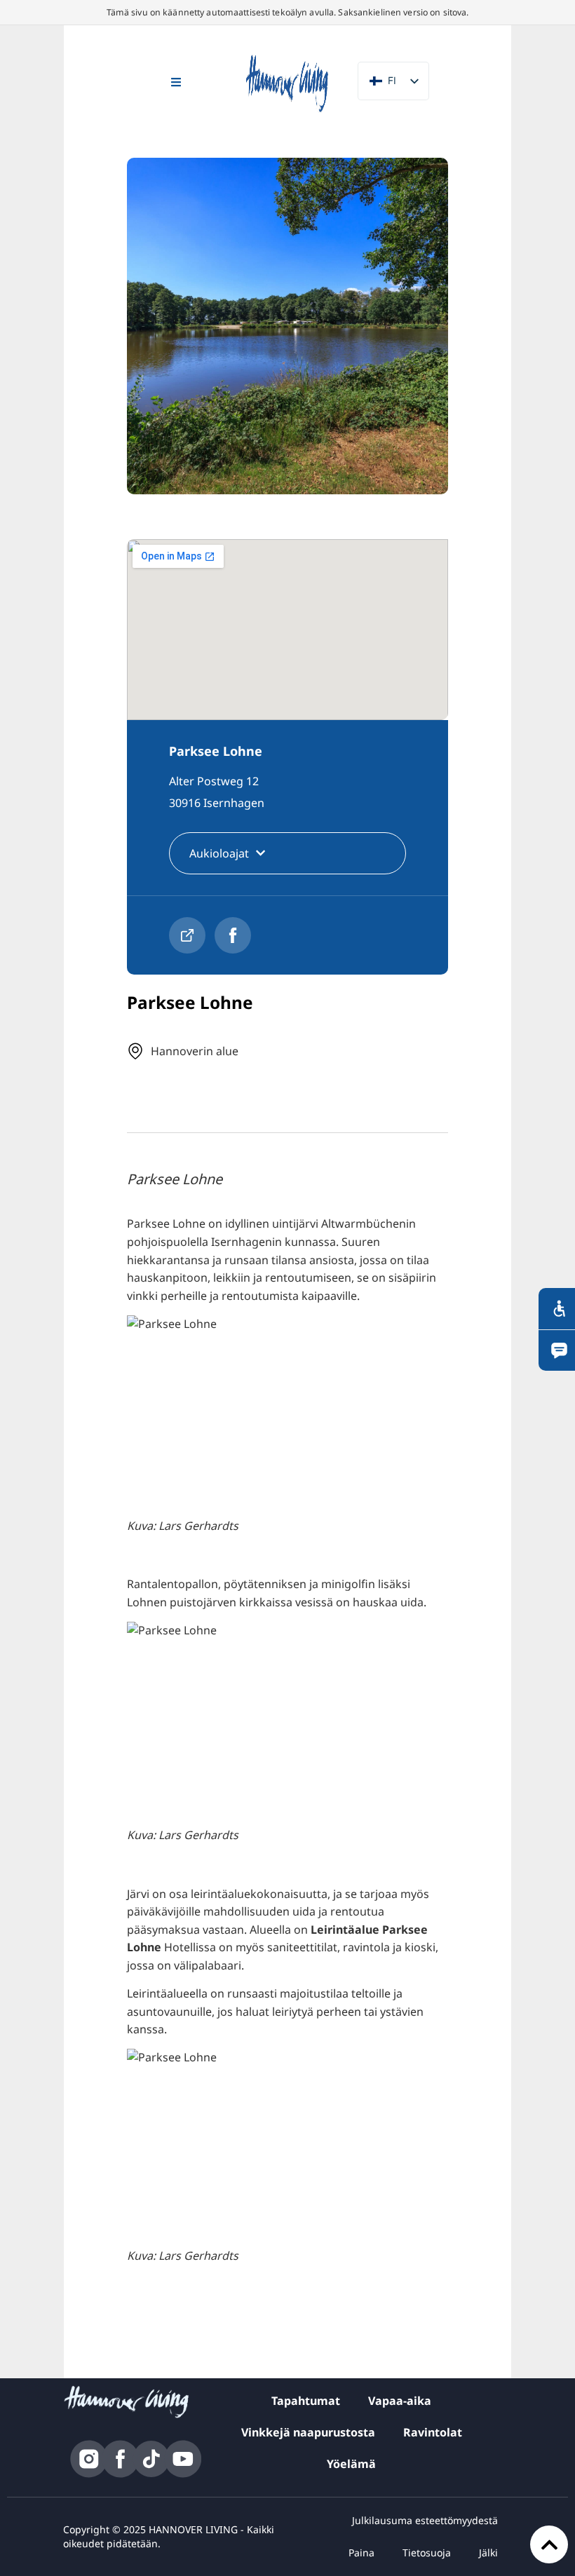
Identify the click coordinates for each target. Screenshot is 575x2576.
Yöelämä (351, 2464)
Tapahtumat (306, 2401)
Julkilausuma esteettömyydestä (425, 2520)
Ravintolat (433, 2432)
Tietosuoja (427, 2553)
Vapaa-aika (400, 2401)
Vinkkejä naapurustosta (308, 2432)
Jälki (488, 2553)
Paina (361, 2553)
